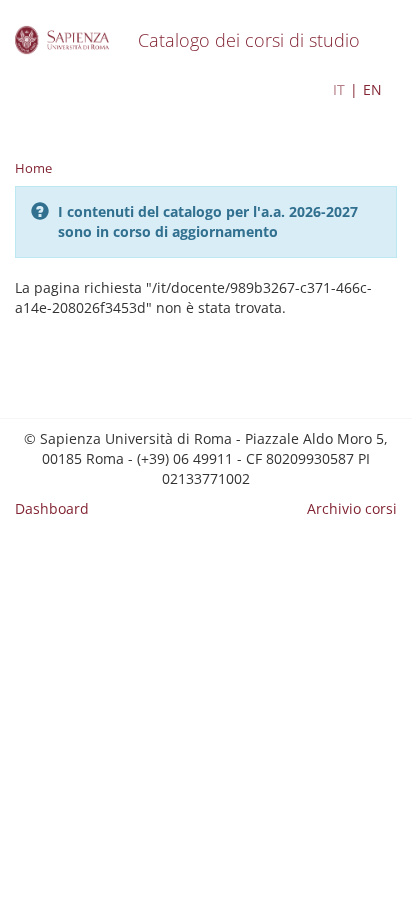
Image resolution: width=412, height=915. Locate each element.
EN (372, 89)
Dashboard (52, 508)
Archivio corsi (352, 508)
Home (33, 168)
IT (339, 89)
